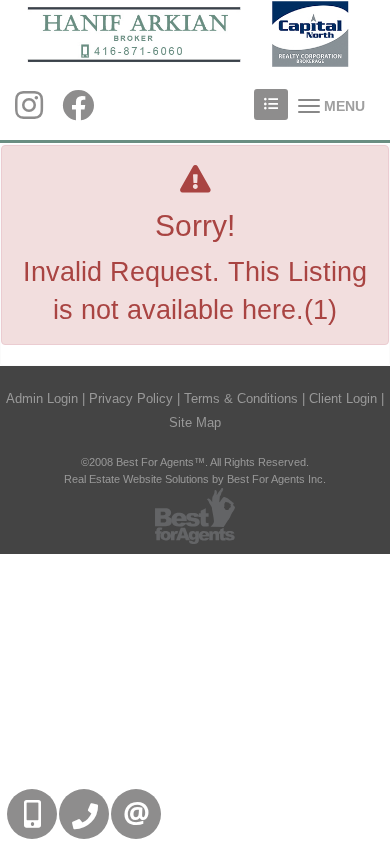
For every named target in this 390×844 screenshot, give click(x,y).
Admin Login (42, 398)
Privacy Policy (131, 398)
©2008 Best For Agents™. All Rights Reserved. (195, 462)
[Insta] (29, 111)
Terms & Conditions (241, 398)
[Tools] (271, 104)
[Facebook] (78, 111)
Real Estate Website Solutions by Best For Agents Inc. (195, 479)
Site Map (195, 422)
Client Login (343, 398)
